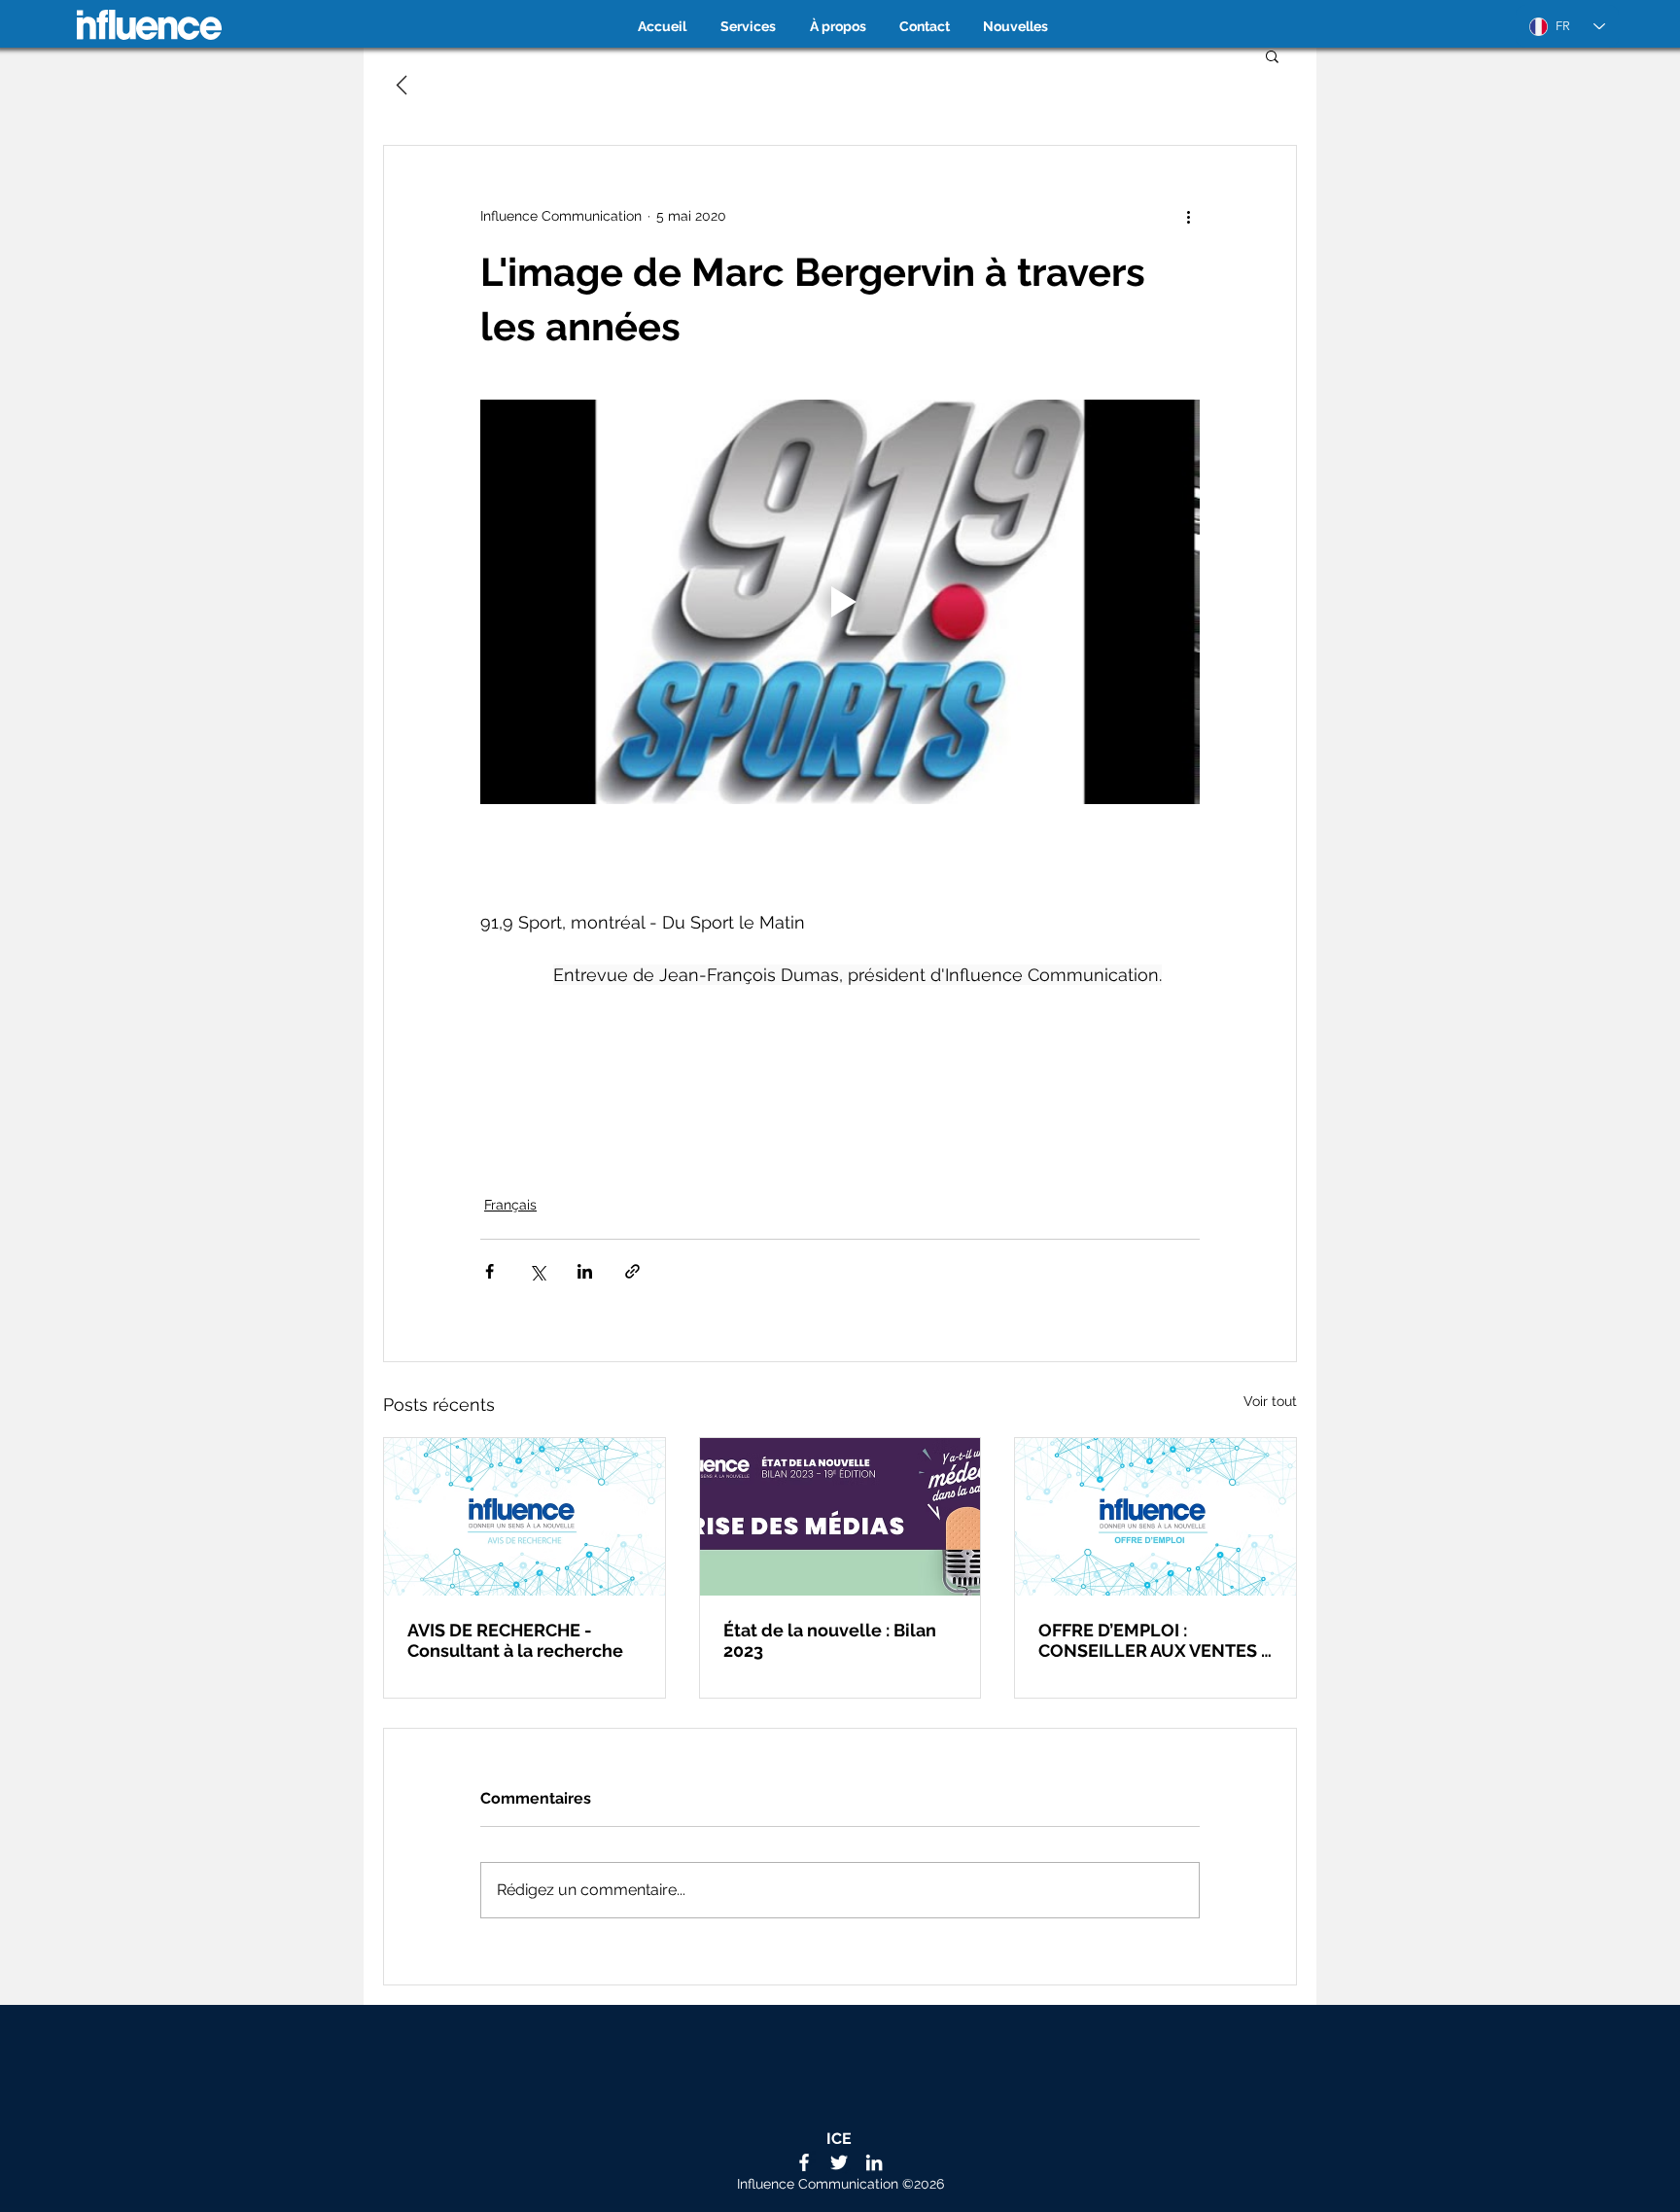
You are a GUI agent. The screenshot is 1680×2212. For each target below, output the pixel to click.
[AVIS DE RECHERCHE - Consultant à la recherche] (525, 1517)
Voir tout (1270, 1401)
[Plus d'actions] (1188, 216)
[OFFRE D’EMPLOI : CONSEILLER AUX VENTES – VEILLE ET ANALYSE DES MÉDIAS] (1155, 1517)
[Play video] (840, 602)
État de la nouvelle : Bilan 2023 (830, 1640)
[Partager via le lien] (632, 1271)
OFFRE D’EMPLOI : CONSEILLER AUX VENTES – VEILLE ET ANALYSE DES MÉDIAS (1155, 1640)
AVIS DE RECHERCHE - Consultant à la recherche (515, 1640)
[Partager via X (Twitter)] (537, 1271)
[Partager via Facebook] (490, 1271)
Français (510, 1205)
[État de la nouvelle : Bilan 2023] (840, 1517)
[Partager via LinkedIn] (585, 1271)
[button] (1272, 55)
